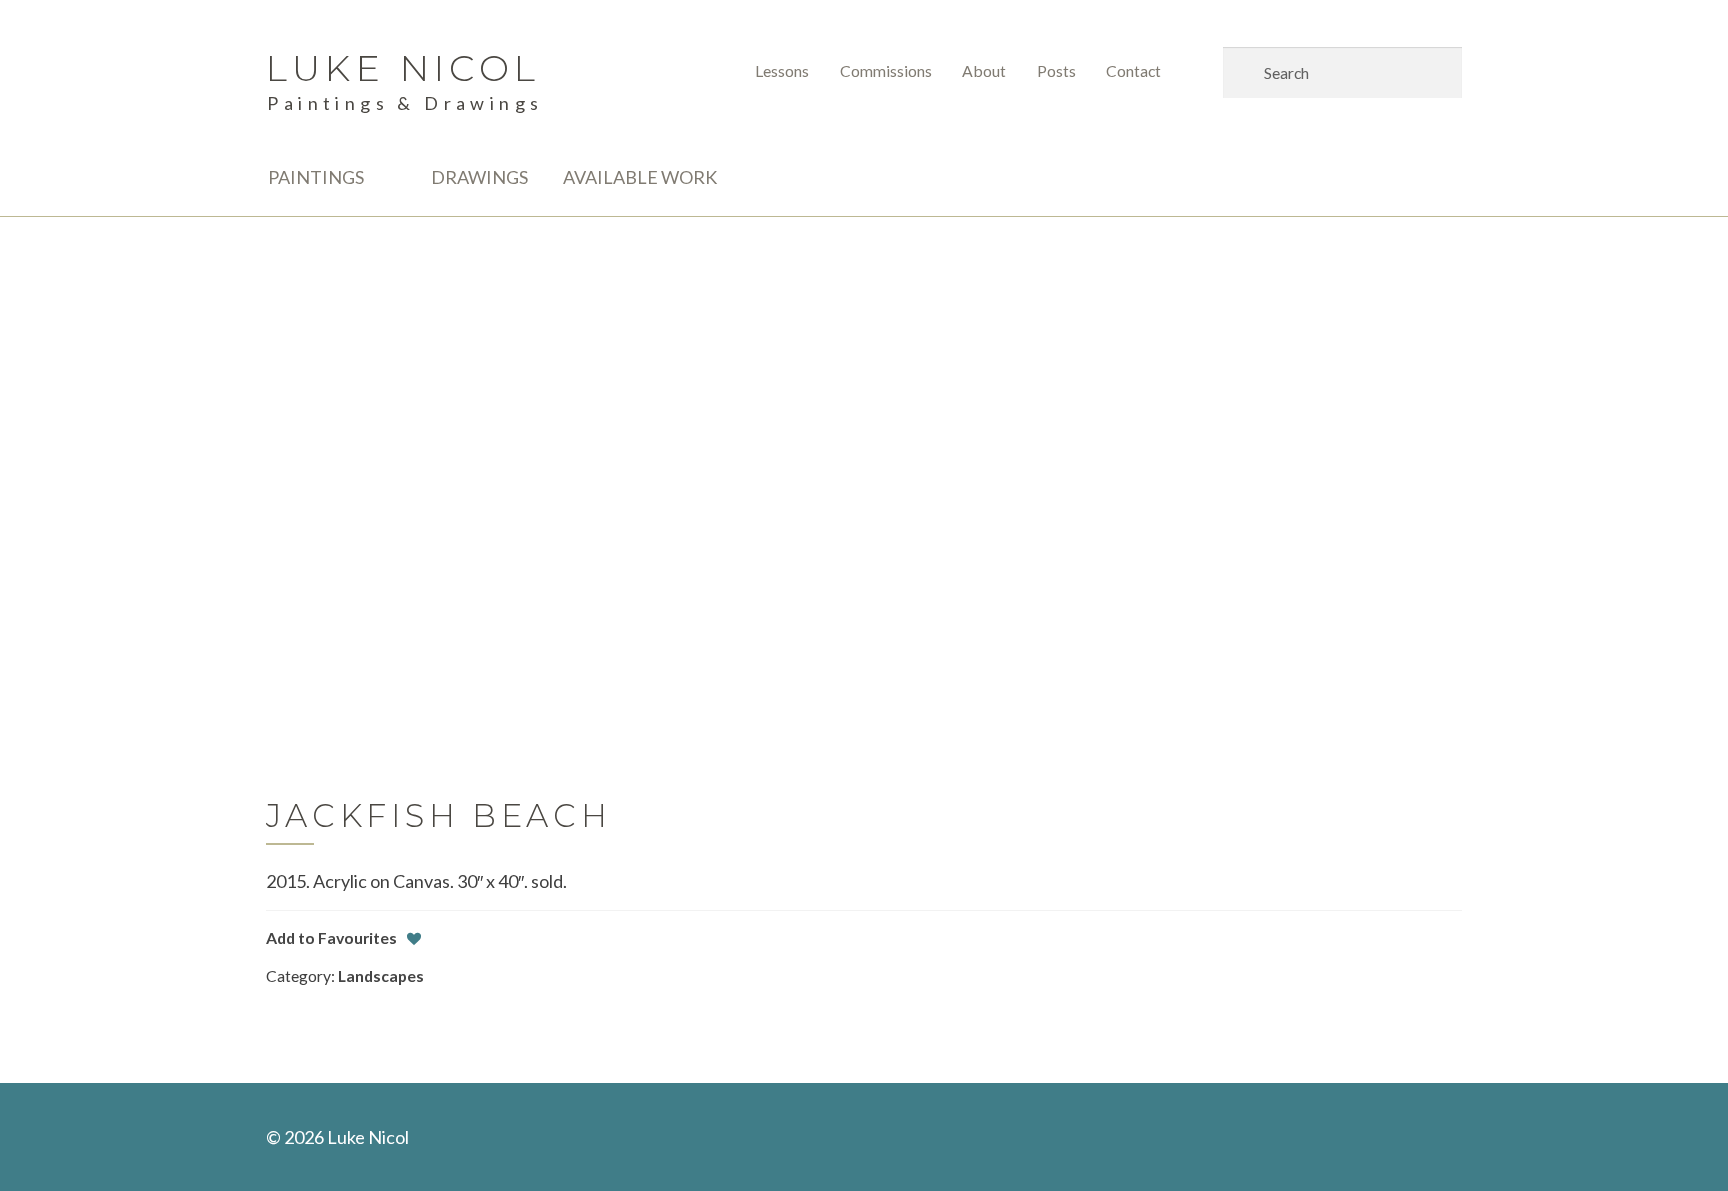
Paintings (316, 177)
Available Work (640, 177)
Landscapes (381, 975)
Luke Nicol (403, 68)
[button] (331, 938)
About (984, 70)
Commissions (886, 70)
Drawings (479, 177)
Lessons (782, 70)
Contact (1133, 70)
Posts (1056, 70)
